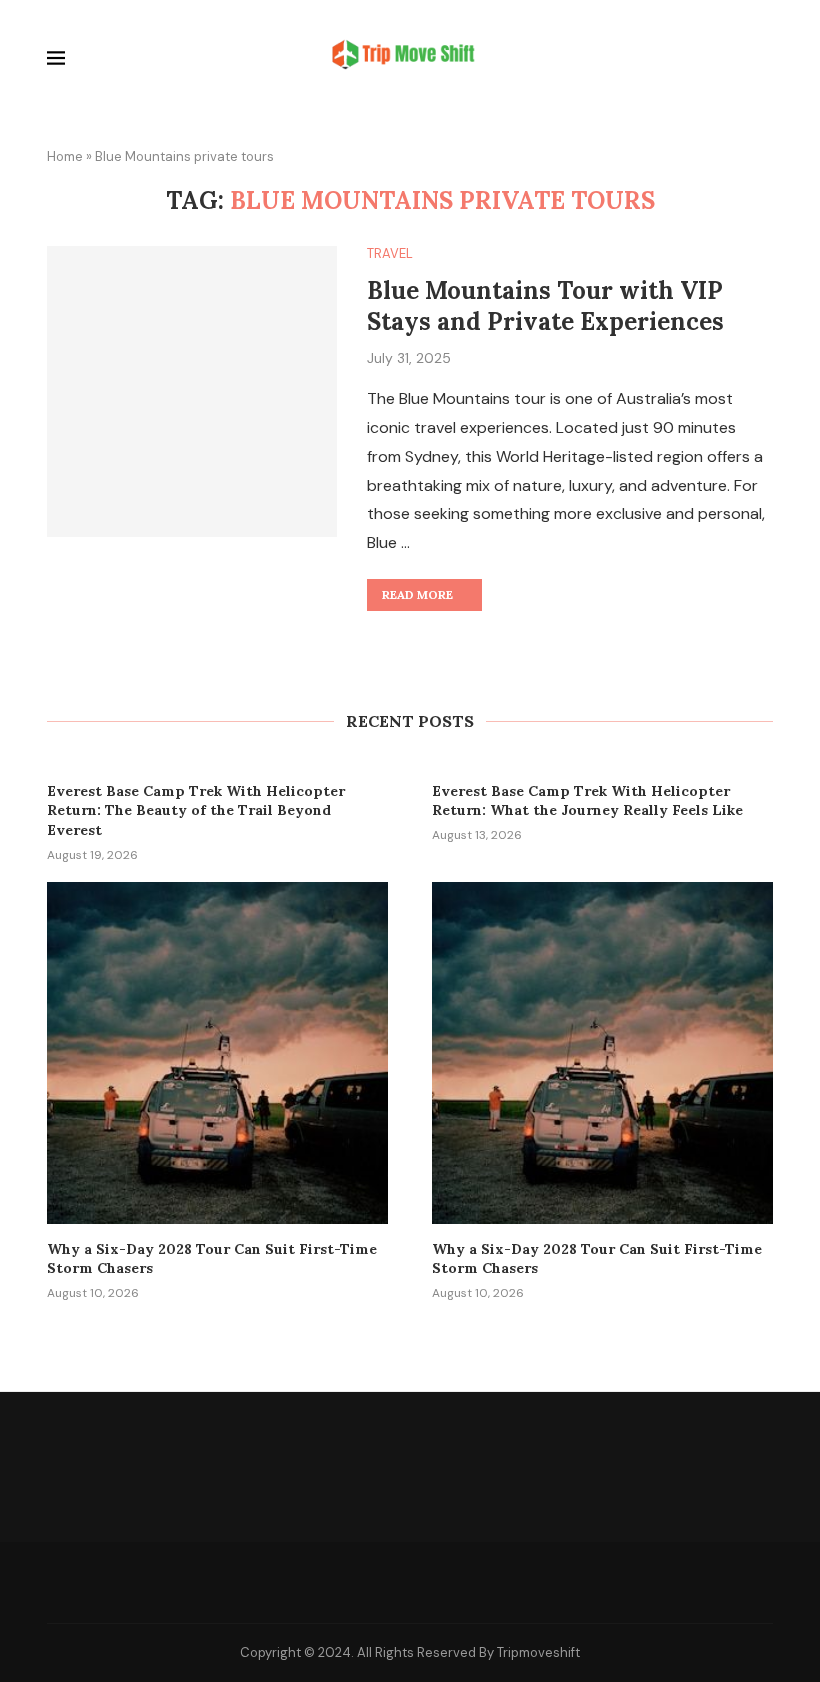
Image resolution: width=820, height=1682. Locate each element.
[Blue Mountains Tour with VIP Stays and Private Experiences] (192, 391)
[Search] (763, 61)
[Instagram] (455, 1582)
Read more (417, 594)
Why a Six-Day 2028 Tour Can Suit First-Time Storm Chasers (212, 1259)
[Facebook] (365, 1582)
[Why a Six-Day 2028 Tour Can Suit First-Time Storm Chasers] (217, 1052)
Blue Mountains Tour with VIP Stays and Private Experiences (545, 306)
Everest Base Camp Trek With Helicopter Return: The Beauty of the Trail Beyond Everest (196, 810)
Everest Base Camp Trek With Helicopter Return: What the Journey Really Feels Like (587, 801)
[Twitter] (410, 1582)
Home (65, 156)
